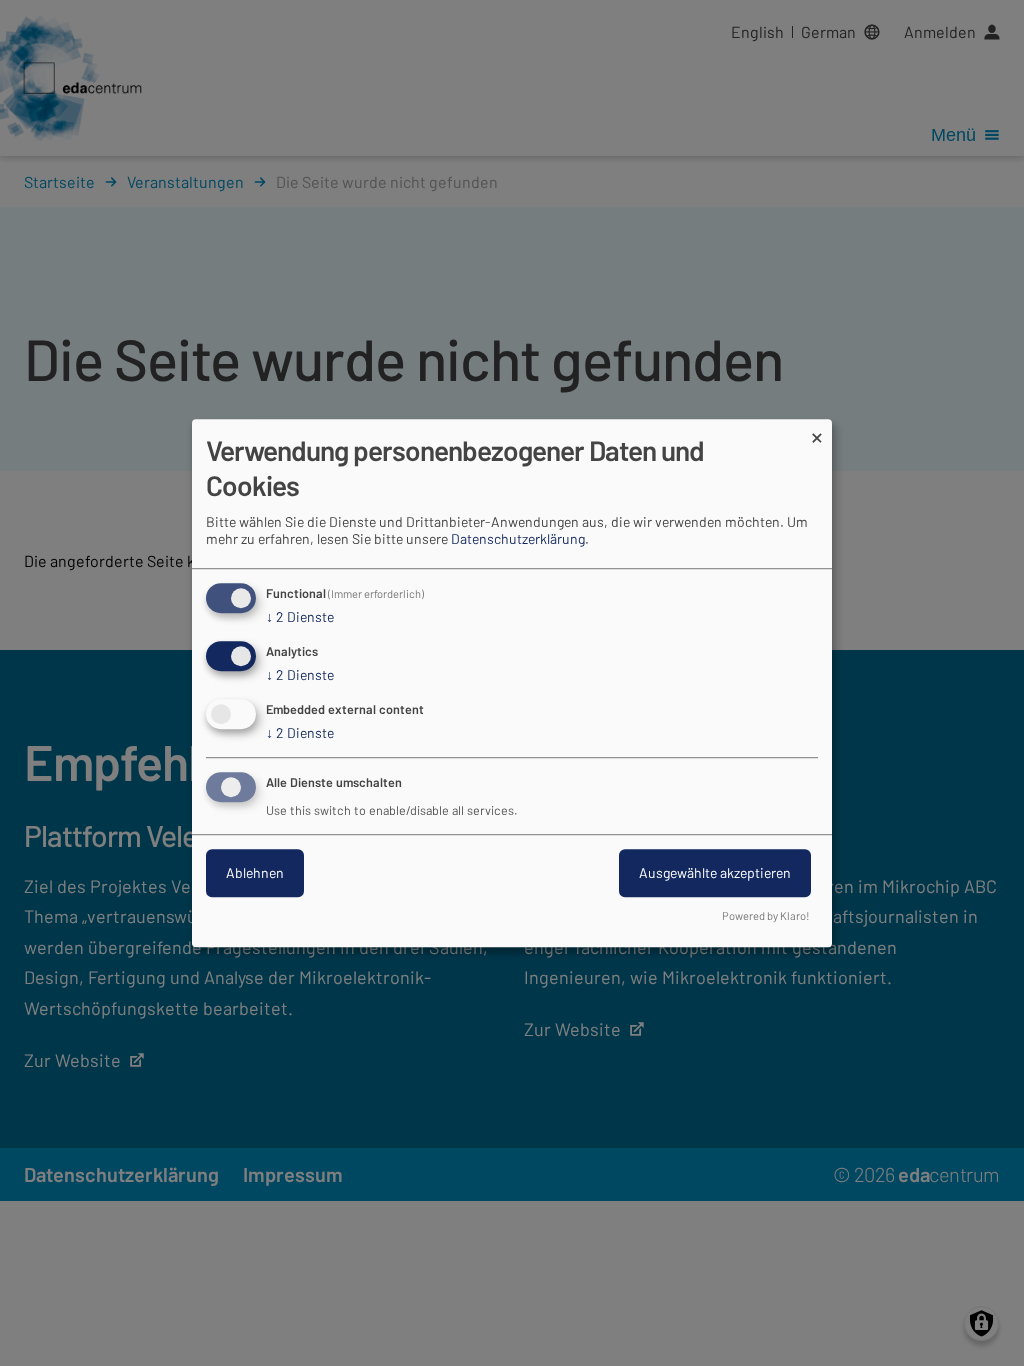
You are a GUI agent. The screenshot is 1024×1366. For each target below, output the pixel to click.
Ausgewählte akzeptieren (715, 872)
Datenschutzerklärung (518, 539)
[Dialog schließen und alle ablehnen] (817, 431)
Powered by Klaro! (766, 915)
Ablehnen (255, 872)
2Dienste (300, 617)
